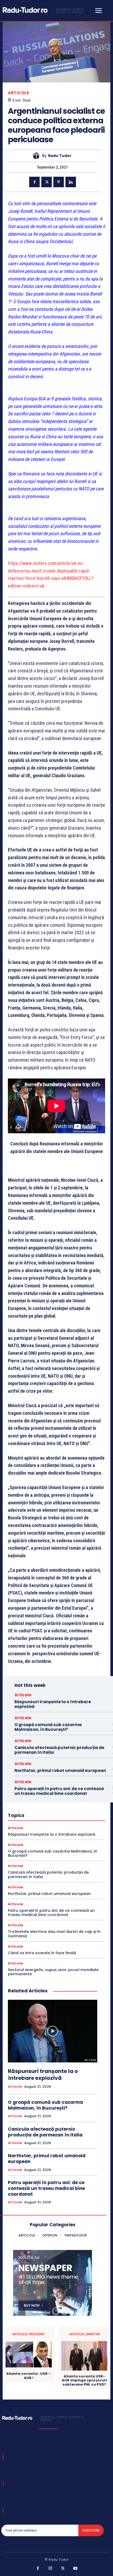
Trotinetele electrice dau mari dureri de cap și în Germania (54, 1934)
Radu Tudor (60, 156)
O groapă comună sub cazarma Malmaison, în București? (48, 1727)
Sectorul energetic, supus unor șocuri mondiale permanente (53, 1972)
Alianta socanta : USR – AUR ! (29, 2376)
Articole (18, 93)
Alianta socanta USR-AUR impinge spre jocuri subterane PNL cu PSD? (84, 2380)
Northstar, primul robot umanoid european (60, 1770)
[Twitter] (47, 182)
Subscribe (91, 2530)
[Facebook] (34, 182)
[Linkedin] (71, 182)
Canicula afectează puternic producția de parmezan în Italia (59, 1750)
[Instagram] (50, 2569)
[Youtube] (75, 2569)
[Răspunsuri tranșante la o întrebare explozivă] (53, 2031)
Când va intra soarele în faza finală (42, 1953)
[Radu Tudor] (37, 156)
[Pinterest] (59, 182)
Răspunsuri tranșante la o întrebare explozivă (53, 1704)
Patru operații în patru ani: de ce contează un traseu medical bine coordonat (59, 1791)
